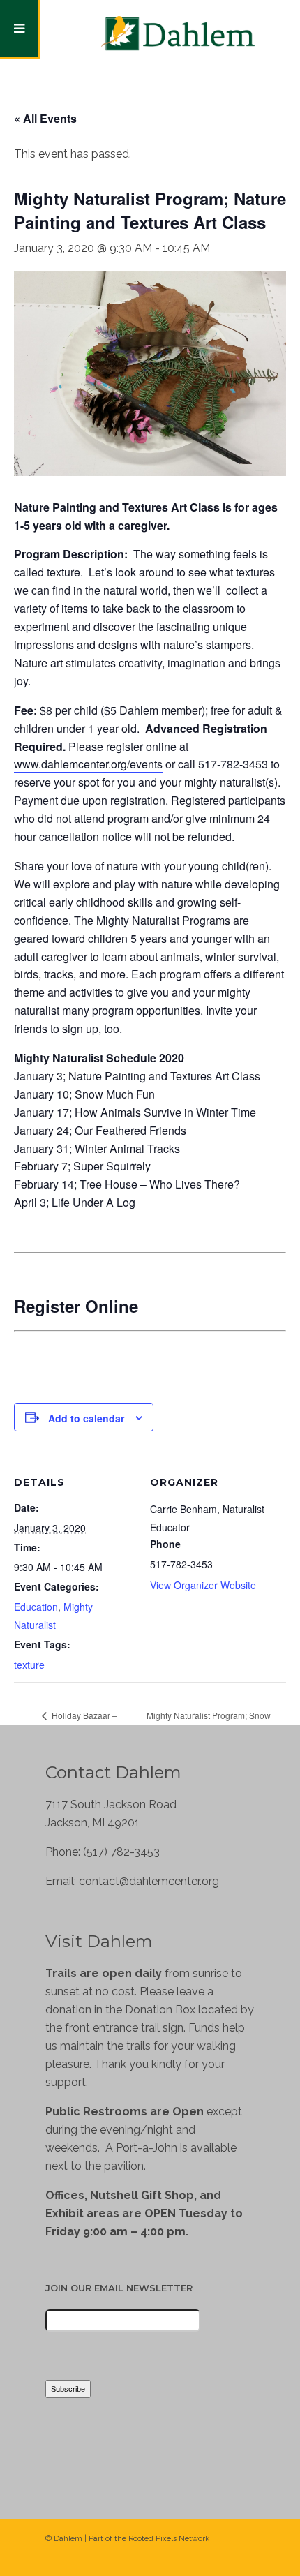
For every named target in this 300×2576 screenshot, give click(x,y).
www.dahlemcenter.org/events (88, 764)
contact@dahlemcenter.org (149, 1881)
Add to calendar (86, 1418)
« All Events (45, 118)
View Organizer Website (203, 1585)
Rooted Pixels (152, 2539)
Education (36, 1607)
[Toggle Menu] (20, 29)
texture (29, 1665)
